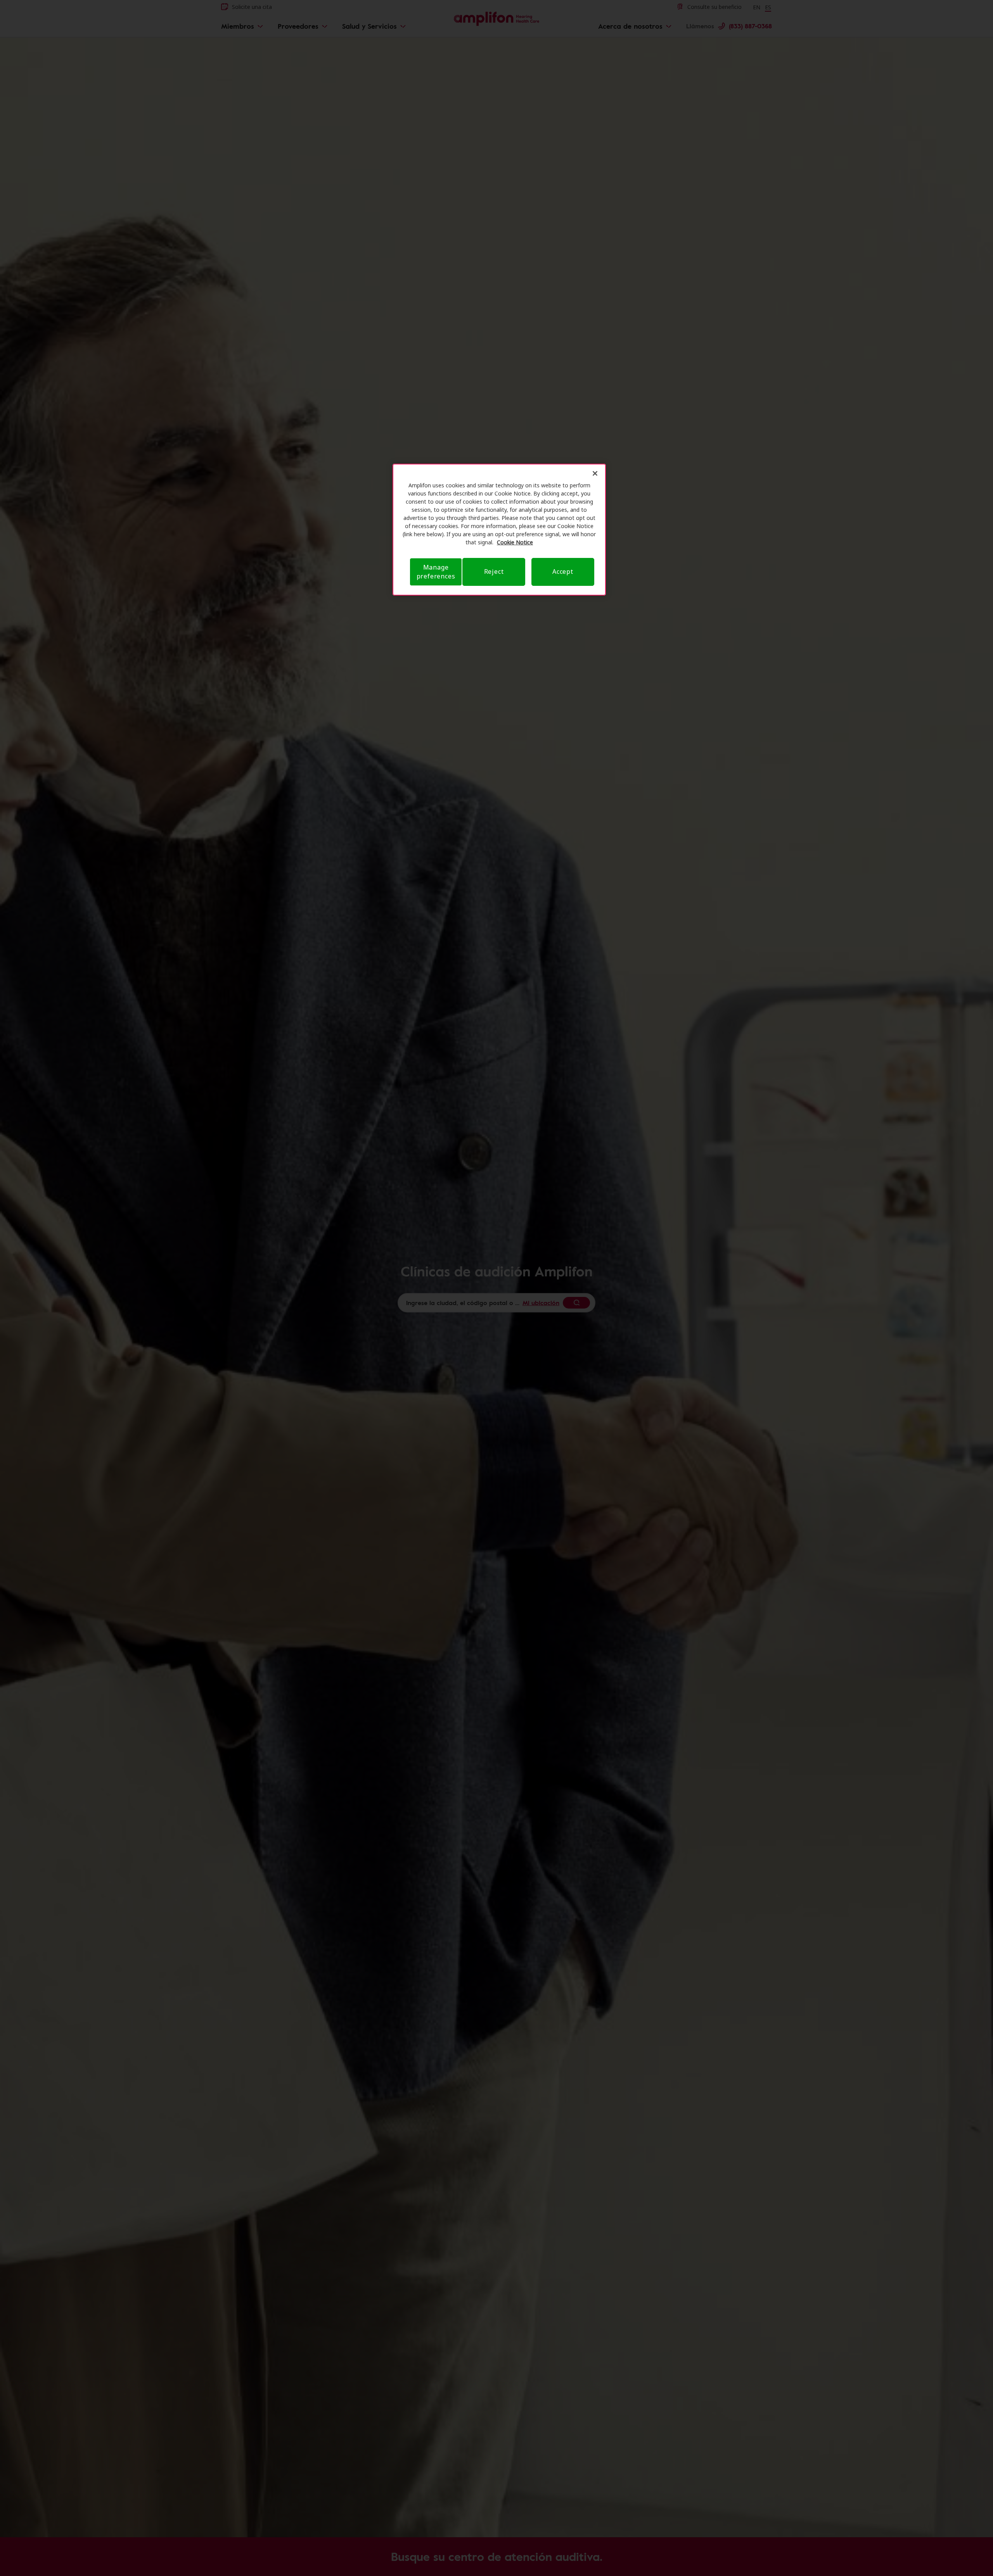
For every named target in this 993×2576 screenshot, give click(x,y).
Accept (563, 571)
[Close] (595, 473)
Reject (494, 571)
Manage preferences (436, 572)
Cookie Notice (515, 542)
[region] (499, 530)
